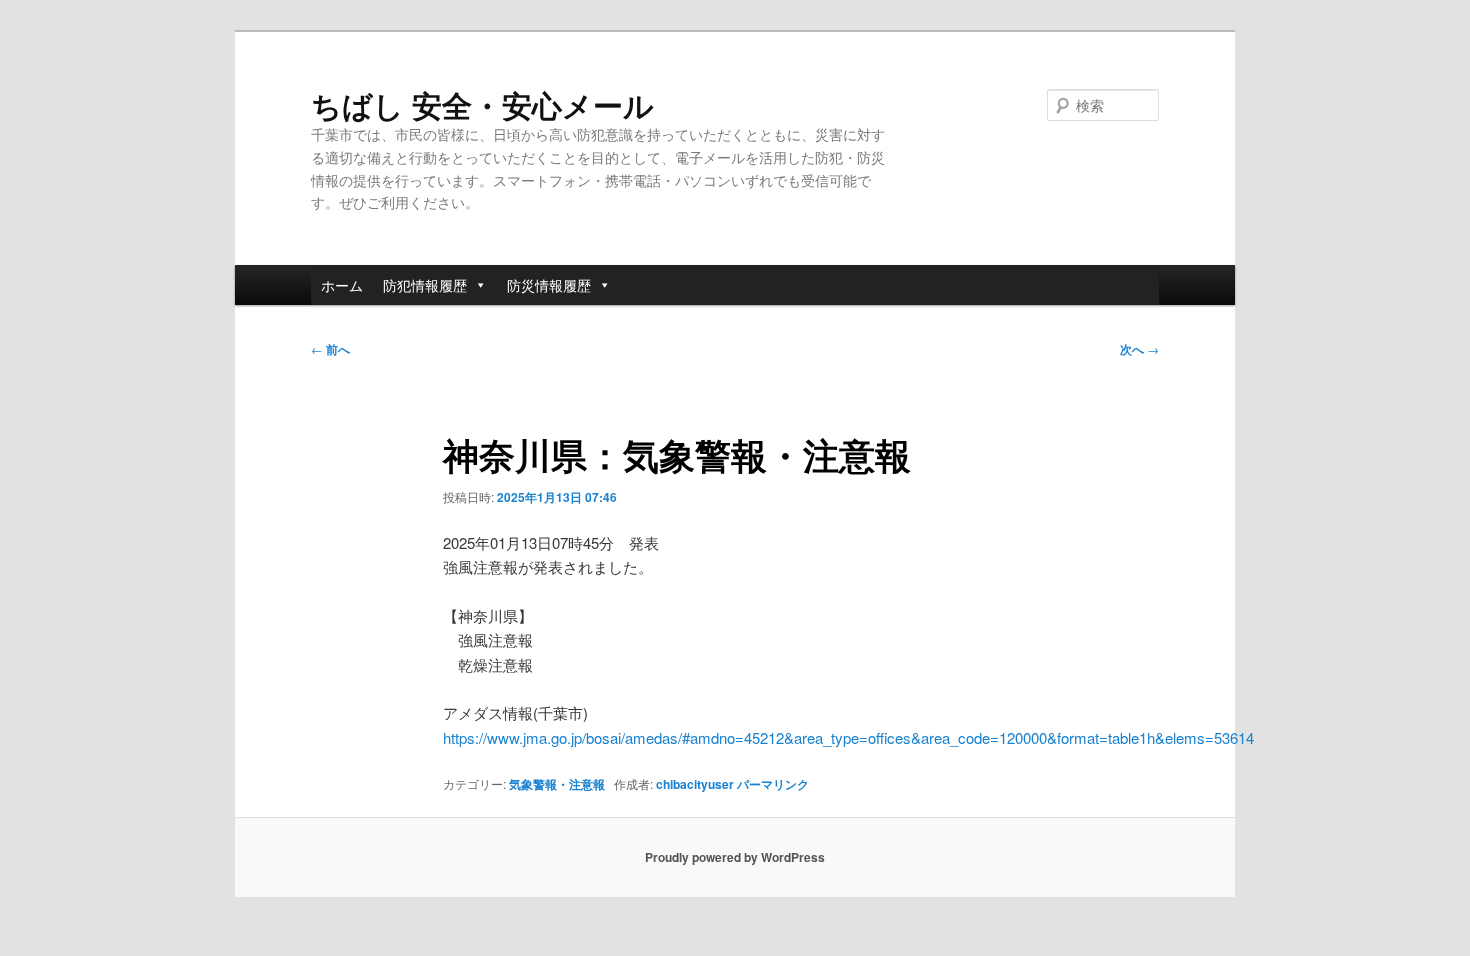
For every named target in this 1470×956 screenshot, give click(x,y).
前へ (330, 349)
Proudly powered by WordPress (735, 857)
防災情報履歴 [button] (549, 285)
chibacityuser (695, 784)
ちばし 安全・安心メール (482, 104)
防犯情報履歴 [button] (425, 285)
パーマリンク (773, 784)
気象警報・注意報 (557, 784)
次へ (1139, 349)
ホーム (342, 285)
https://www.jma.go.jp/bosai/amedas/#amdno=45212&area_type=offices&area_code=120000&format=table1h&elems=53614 (848, 737)
